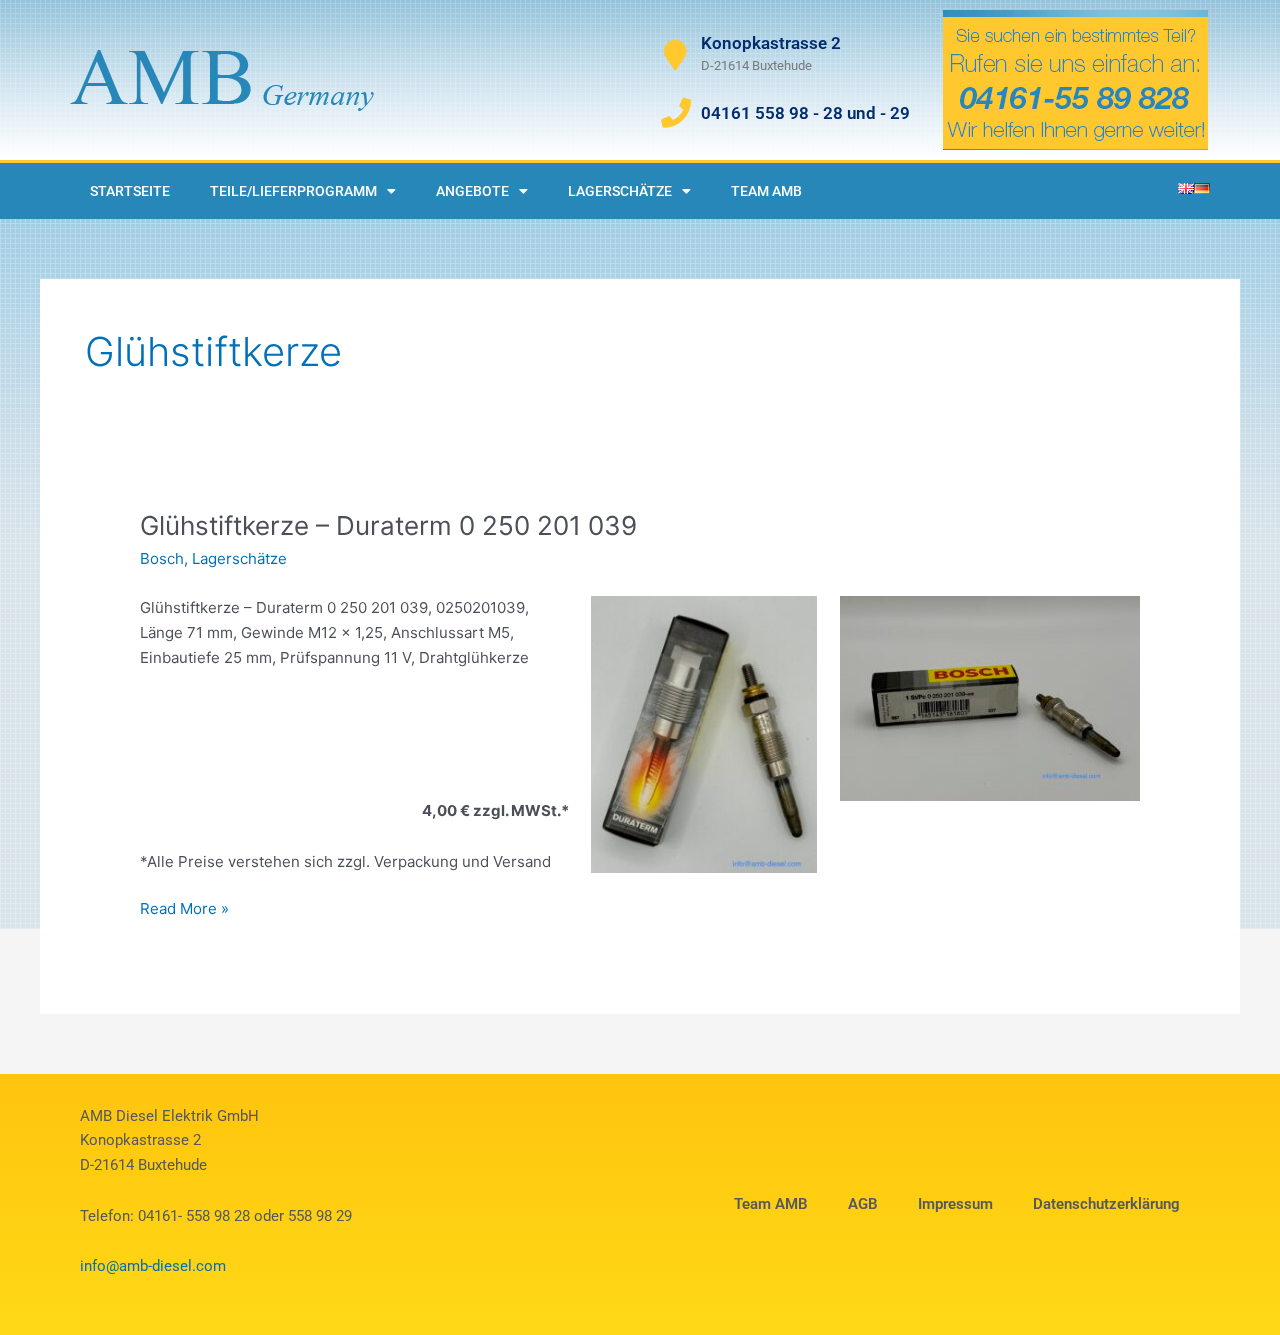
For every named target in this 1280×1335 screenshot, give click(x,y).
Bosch (162, 558)
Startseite (130, 191)
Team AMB (766, 191)
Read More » (184, 907)
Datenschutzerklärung (1106, 1204)
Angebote (472, 191)
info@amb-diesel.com (153, 1266)
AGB (863, 1204)
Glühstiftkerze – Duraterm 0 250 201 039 (388, 525)
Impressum (955, 1204)
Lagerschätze (620, 191)
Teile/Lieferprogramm (293, 191)
